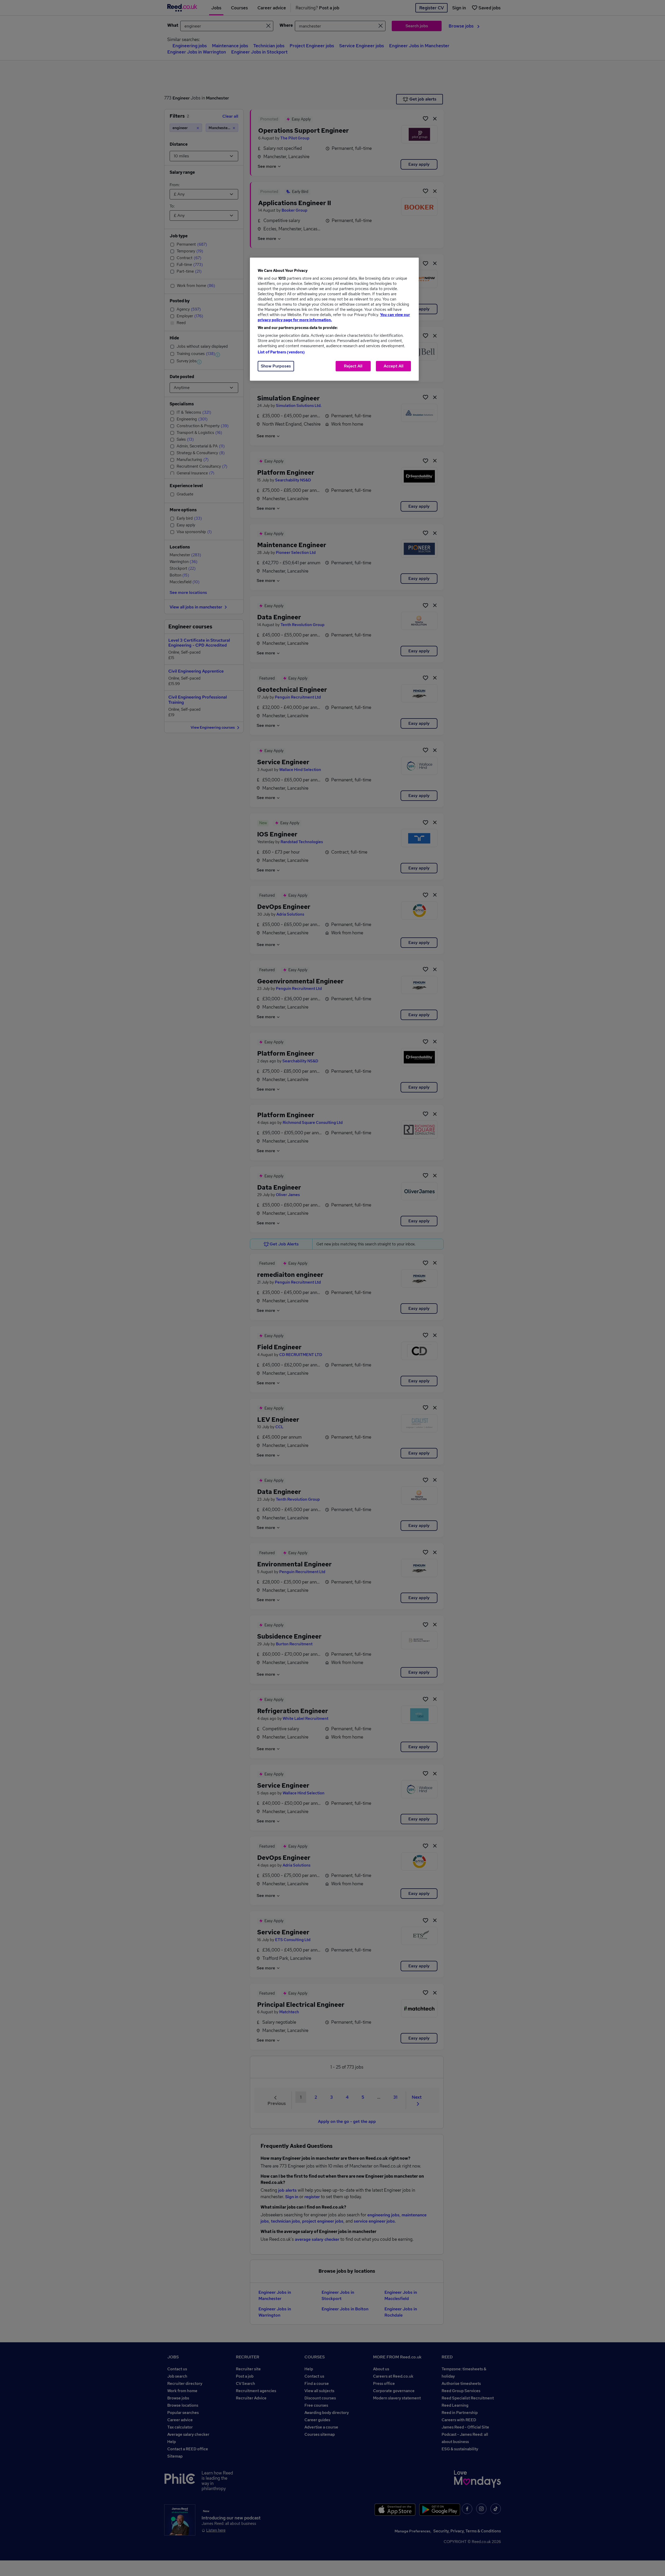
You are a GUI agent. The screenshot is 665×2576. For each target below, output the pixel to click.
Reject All (353, 366)
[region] (334, 319)
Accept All (394, 366)
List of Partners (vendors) (281, 352)
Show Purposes (276, 366)
